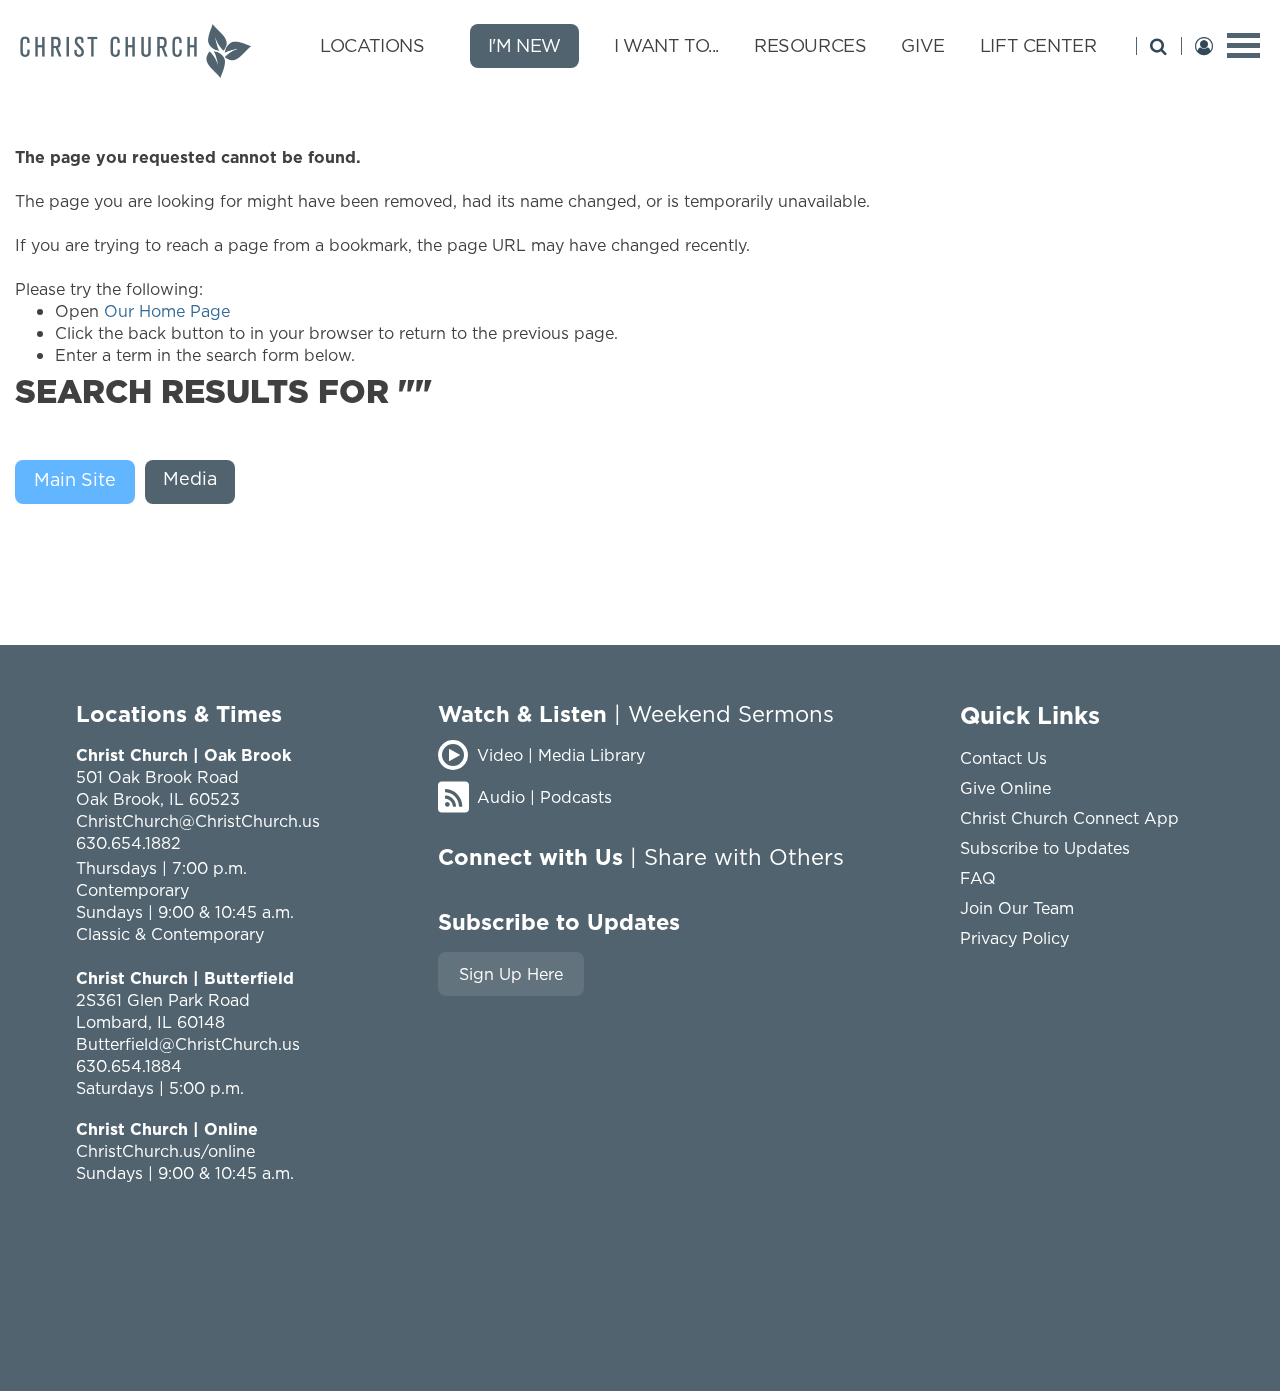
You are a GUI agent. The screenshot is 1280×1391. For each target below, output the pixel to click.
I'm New (524, 45)
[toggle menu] (1243, 45)
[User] (1204, 46)
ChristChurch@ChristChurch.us (198, 821)
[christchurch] (135, 51)
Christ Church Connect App (1069, 818)
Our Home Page (167, 311)
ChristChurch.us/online (165, 1151)
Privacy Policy (1014, 938)
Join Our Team (1017, 908)
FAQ (978, 878)
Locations (372, 46)
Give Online (1005, 788)
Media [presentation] (190, 478)
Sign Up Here (511, 974)
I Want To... (666, 46)
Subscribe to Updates (1045, 848)
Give (922, 46)
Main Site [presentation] (75, 479)
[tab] (80, 482)
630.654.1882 (128, 843)
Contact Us (1003, 758)
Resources (810, 46)
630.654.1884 (129, 1066)
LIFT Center (1038, 46)
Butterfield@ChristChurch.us (188, 1044)
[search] (1158, 46)
